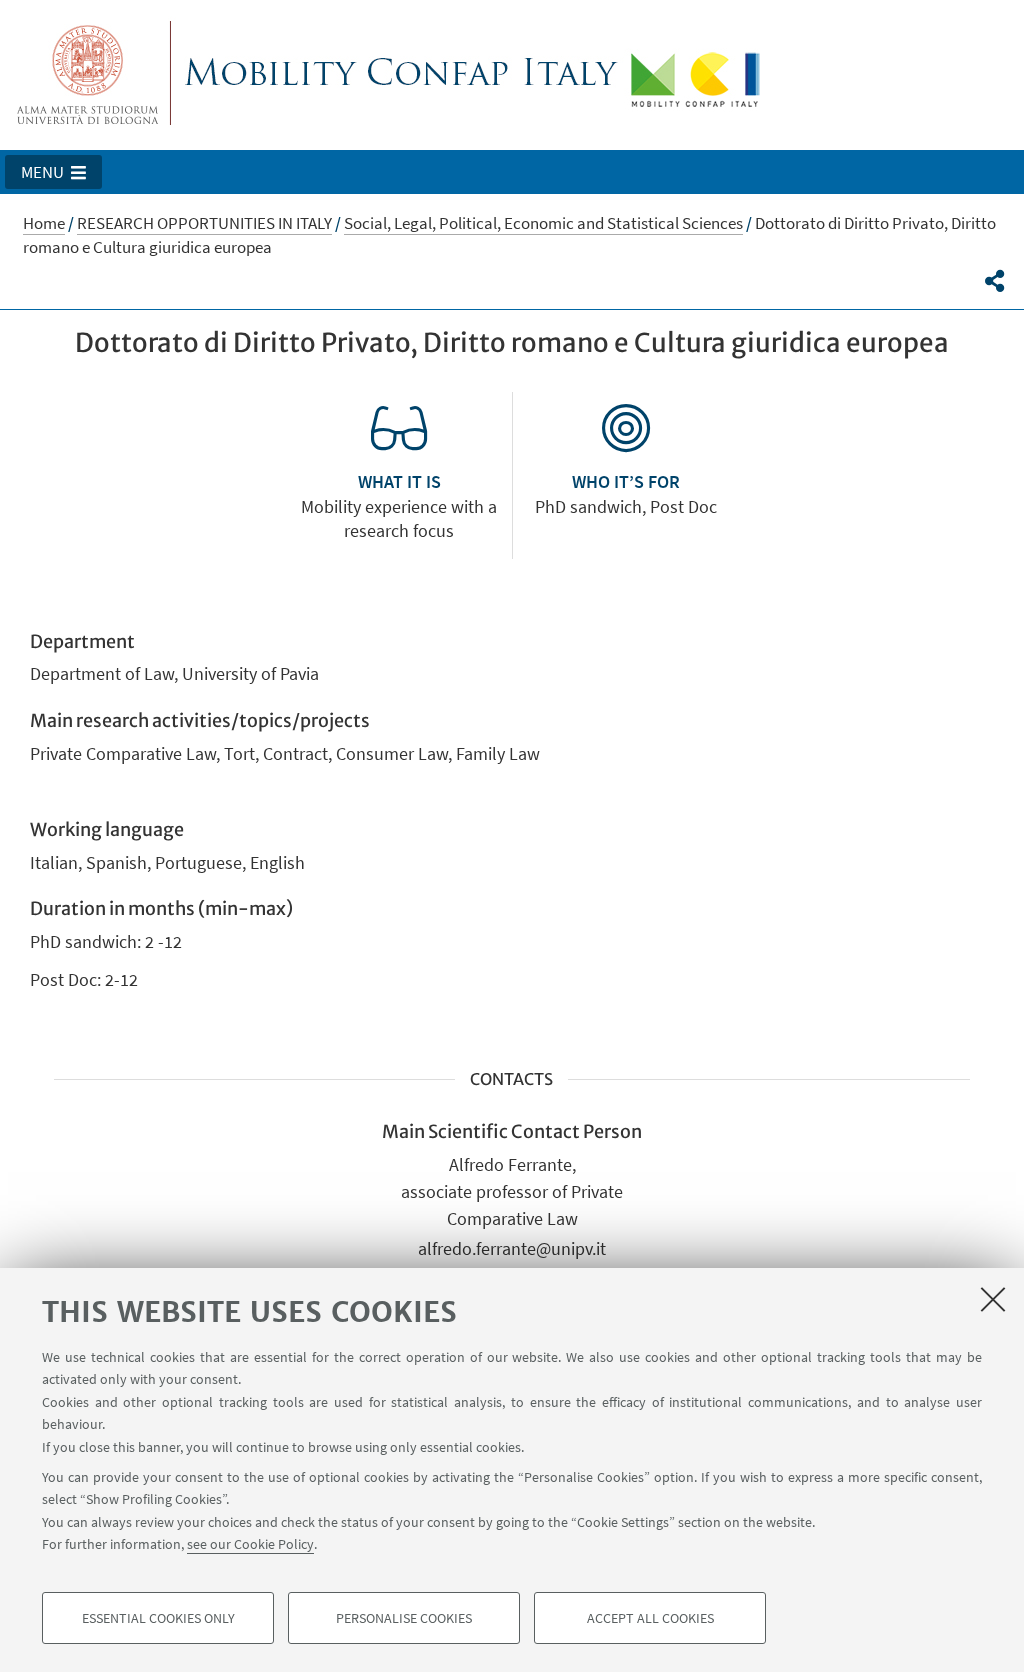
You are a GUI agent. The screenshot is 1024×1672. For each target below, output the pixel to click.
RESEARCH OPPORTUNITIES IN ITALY (204, 223)
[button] (53, 172)
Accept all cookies (650, 1618)
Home (44, 223)
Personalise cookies (404, 1618)
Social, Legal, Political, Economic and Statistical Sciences (543, 223)
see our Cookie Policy (250, 1544)
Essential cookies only (158, 1618)
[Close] (993, 1299)
